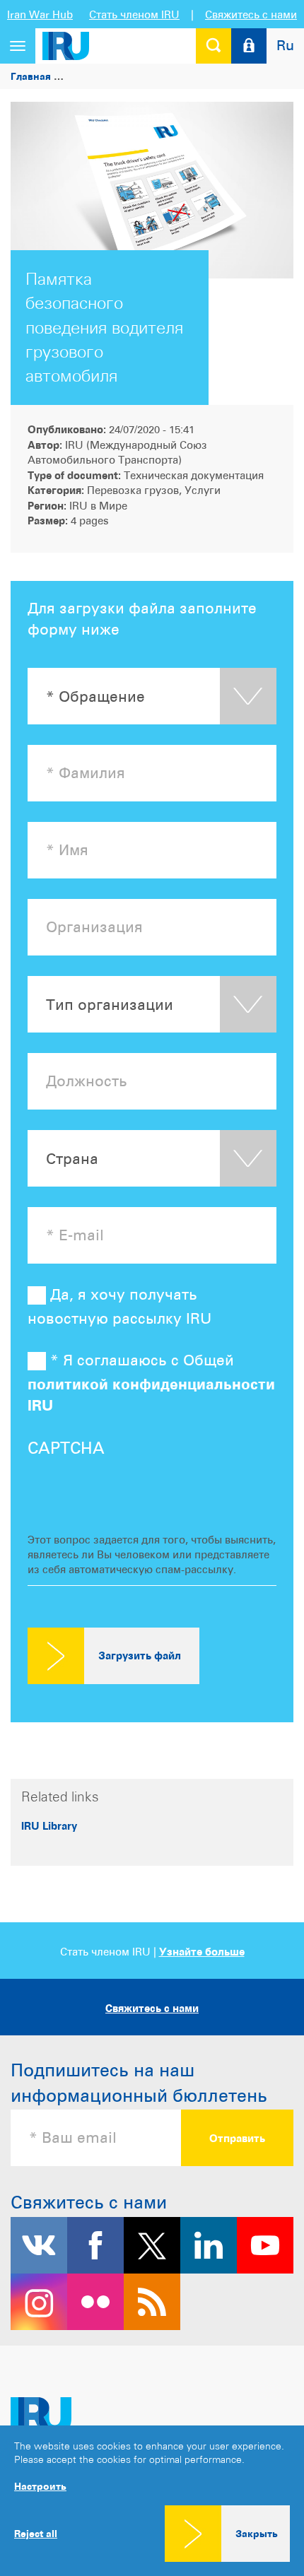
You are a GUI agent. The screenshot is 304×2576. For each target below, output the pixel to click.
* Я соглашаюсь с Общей (151, 1383)
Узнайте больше (202, 1952)
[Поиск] (214, 46)
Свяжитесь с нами (251, 14)
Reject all (36, 2534)
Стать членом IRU (134, 14)
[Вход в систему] (249, 46)
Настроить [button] (40, 2486)
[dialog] (152, 2501)
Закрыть (257, 2533)
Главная (31, 76)
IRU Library (49, 1826)
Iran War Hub (40, 14)
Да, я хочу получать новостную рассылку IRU (119, 1307)
